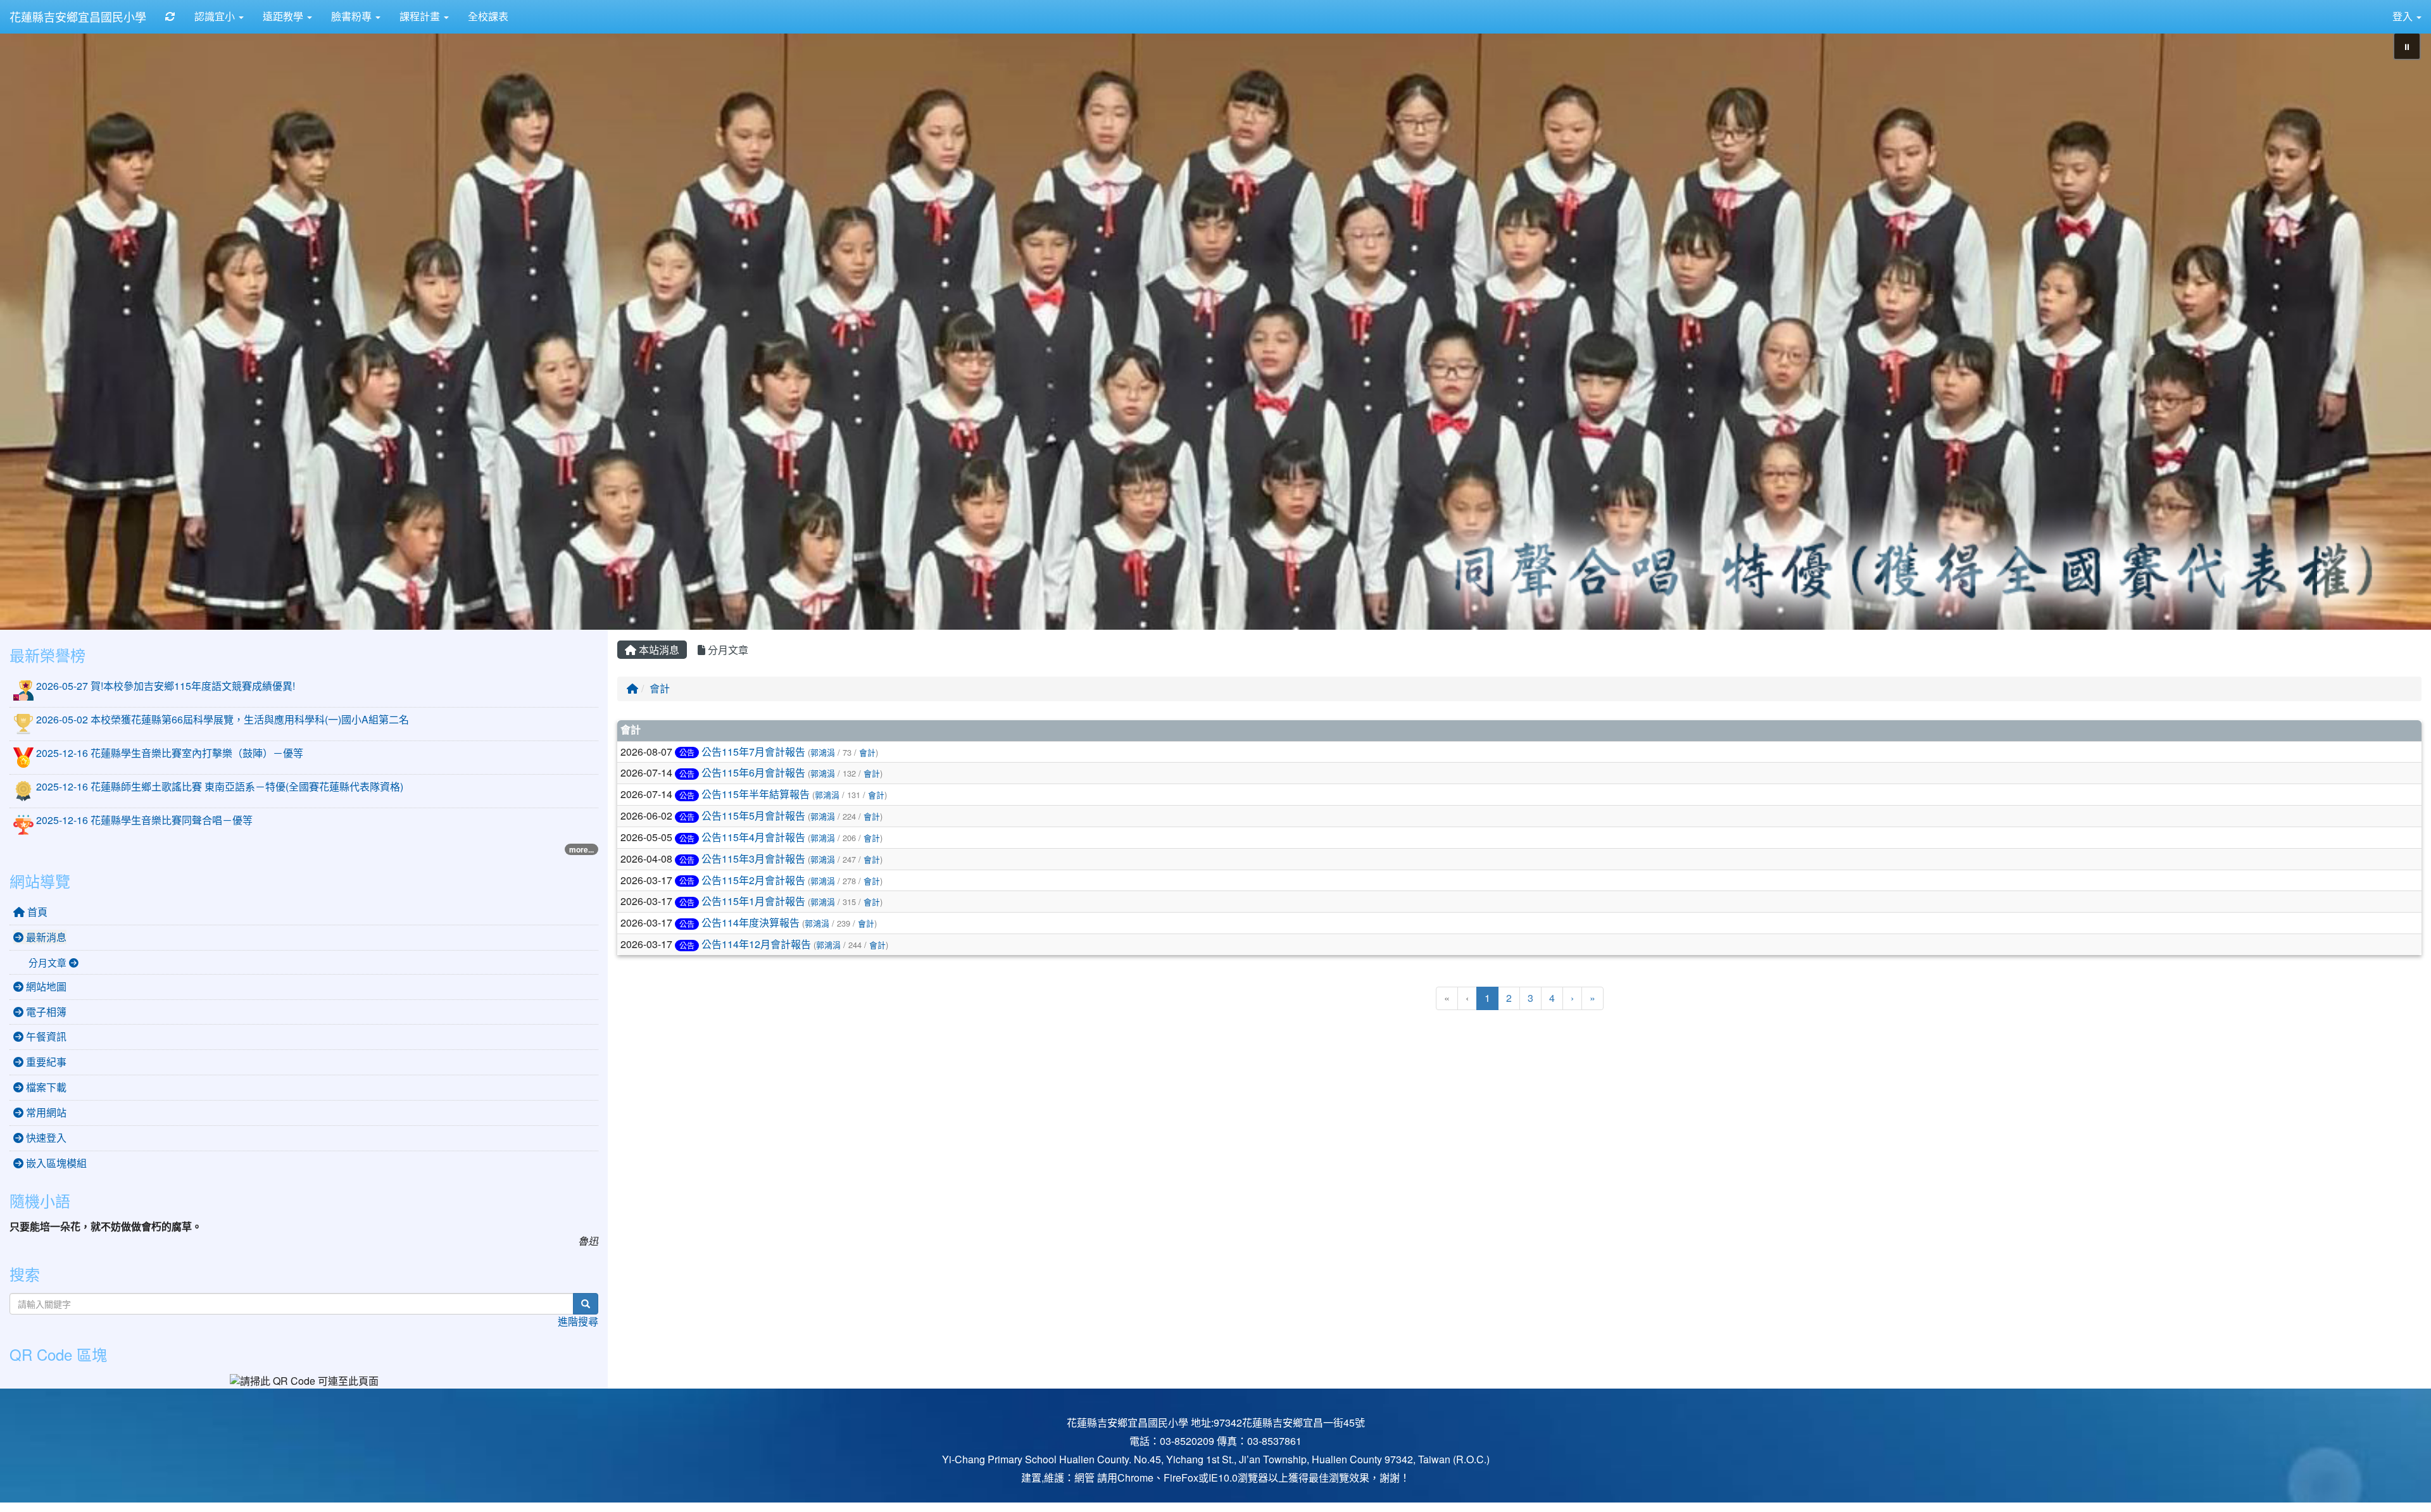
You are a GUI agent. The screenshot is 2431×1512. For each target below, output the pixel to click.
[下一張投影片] (2401, 328)
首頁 (36, 912)
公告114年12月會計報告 (756, 944)
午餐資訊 (45, 1036)
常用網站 (45, 1112)
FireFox (1181, 1478)
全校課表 (488, 16)
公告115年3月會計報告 (753, 859)
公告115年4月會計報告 (753, 837)
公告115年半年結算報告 (756, 794)
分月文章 (727, 650)
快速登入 (45, 1138)
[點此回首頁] (1215, 326)
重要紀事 (45, 1062)
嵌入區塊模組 (55, 1163)
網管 (1084, 1478)
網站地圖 (45, 986)
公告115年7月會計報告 (753, 752)
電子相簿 (45, 1012)
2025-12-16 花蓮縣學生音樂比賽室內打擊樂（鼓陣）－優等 (170, 753)
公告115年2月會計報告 (753, 880)
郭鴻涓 (823, 752)
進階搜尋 (578, 1321)
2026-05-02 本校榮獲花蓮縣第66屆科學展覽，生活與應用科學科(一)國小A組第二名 (223, 719)
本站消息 (658, 650)
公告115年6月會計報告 (753, 772)
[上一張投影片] (30, 328)
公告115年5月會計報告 (753, 815)
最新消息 (45, 937)
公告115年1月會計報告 (753, 901)
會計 (660, 688)
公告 (687, 752)
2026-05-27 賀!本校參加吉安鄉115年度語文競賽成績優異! (166, 686)
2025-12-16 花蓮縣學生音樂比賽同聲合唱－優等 (144, 820)
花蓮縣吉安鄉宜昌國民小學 (78, 16)
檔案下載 (45, 1087)
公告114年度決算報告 (751, 922)
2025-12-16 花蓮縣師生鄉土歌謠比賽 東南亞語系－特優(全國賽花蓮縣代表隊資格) (220, 786)
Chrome (1135, 1478)
